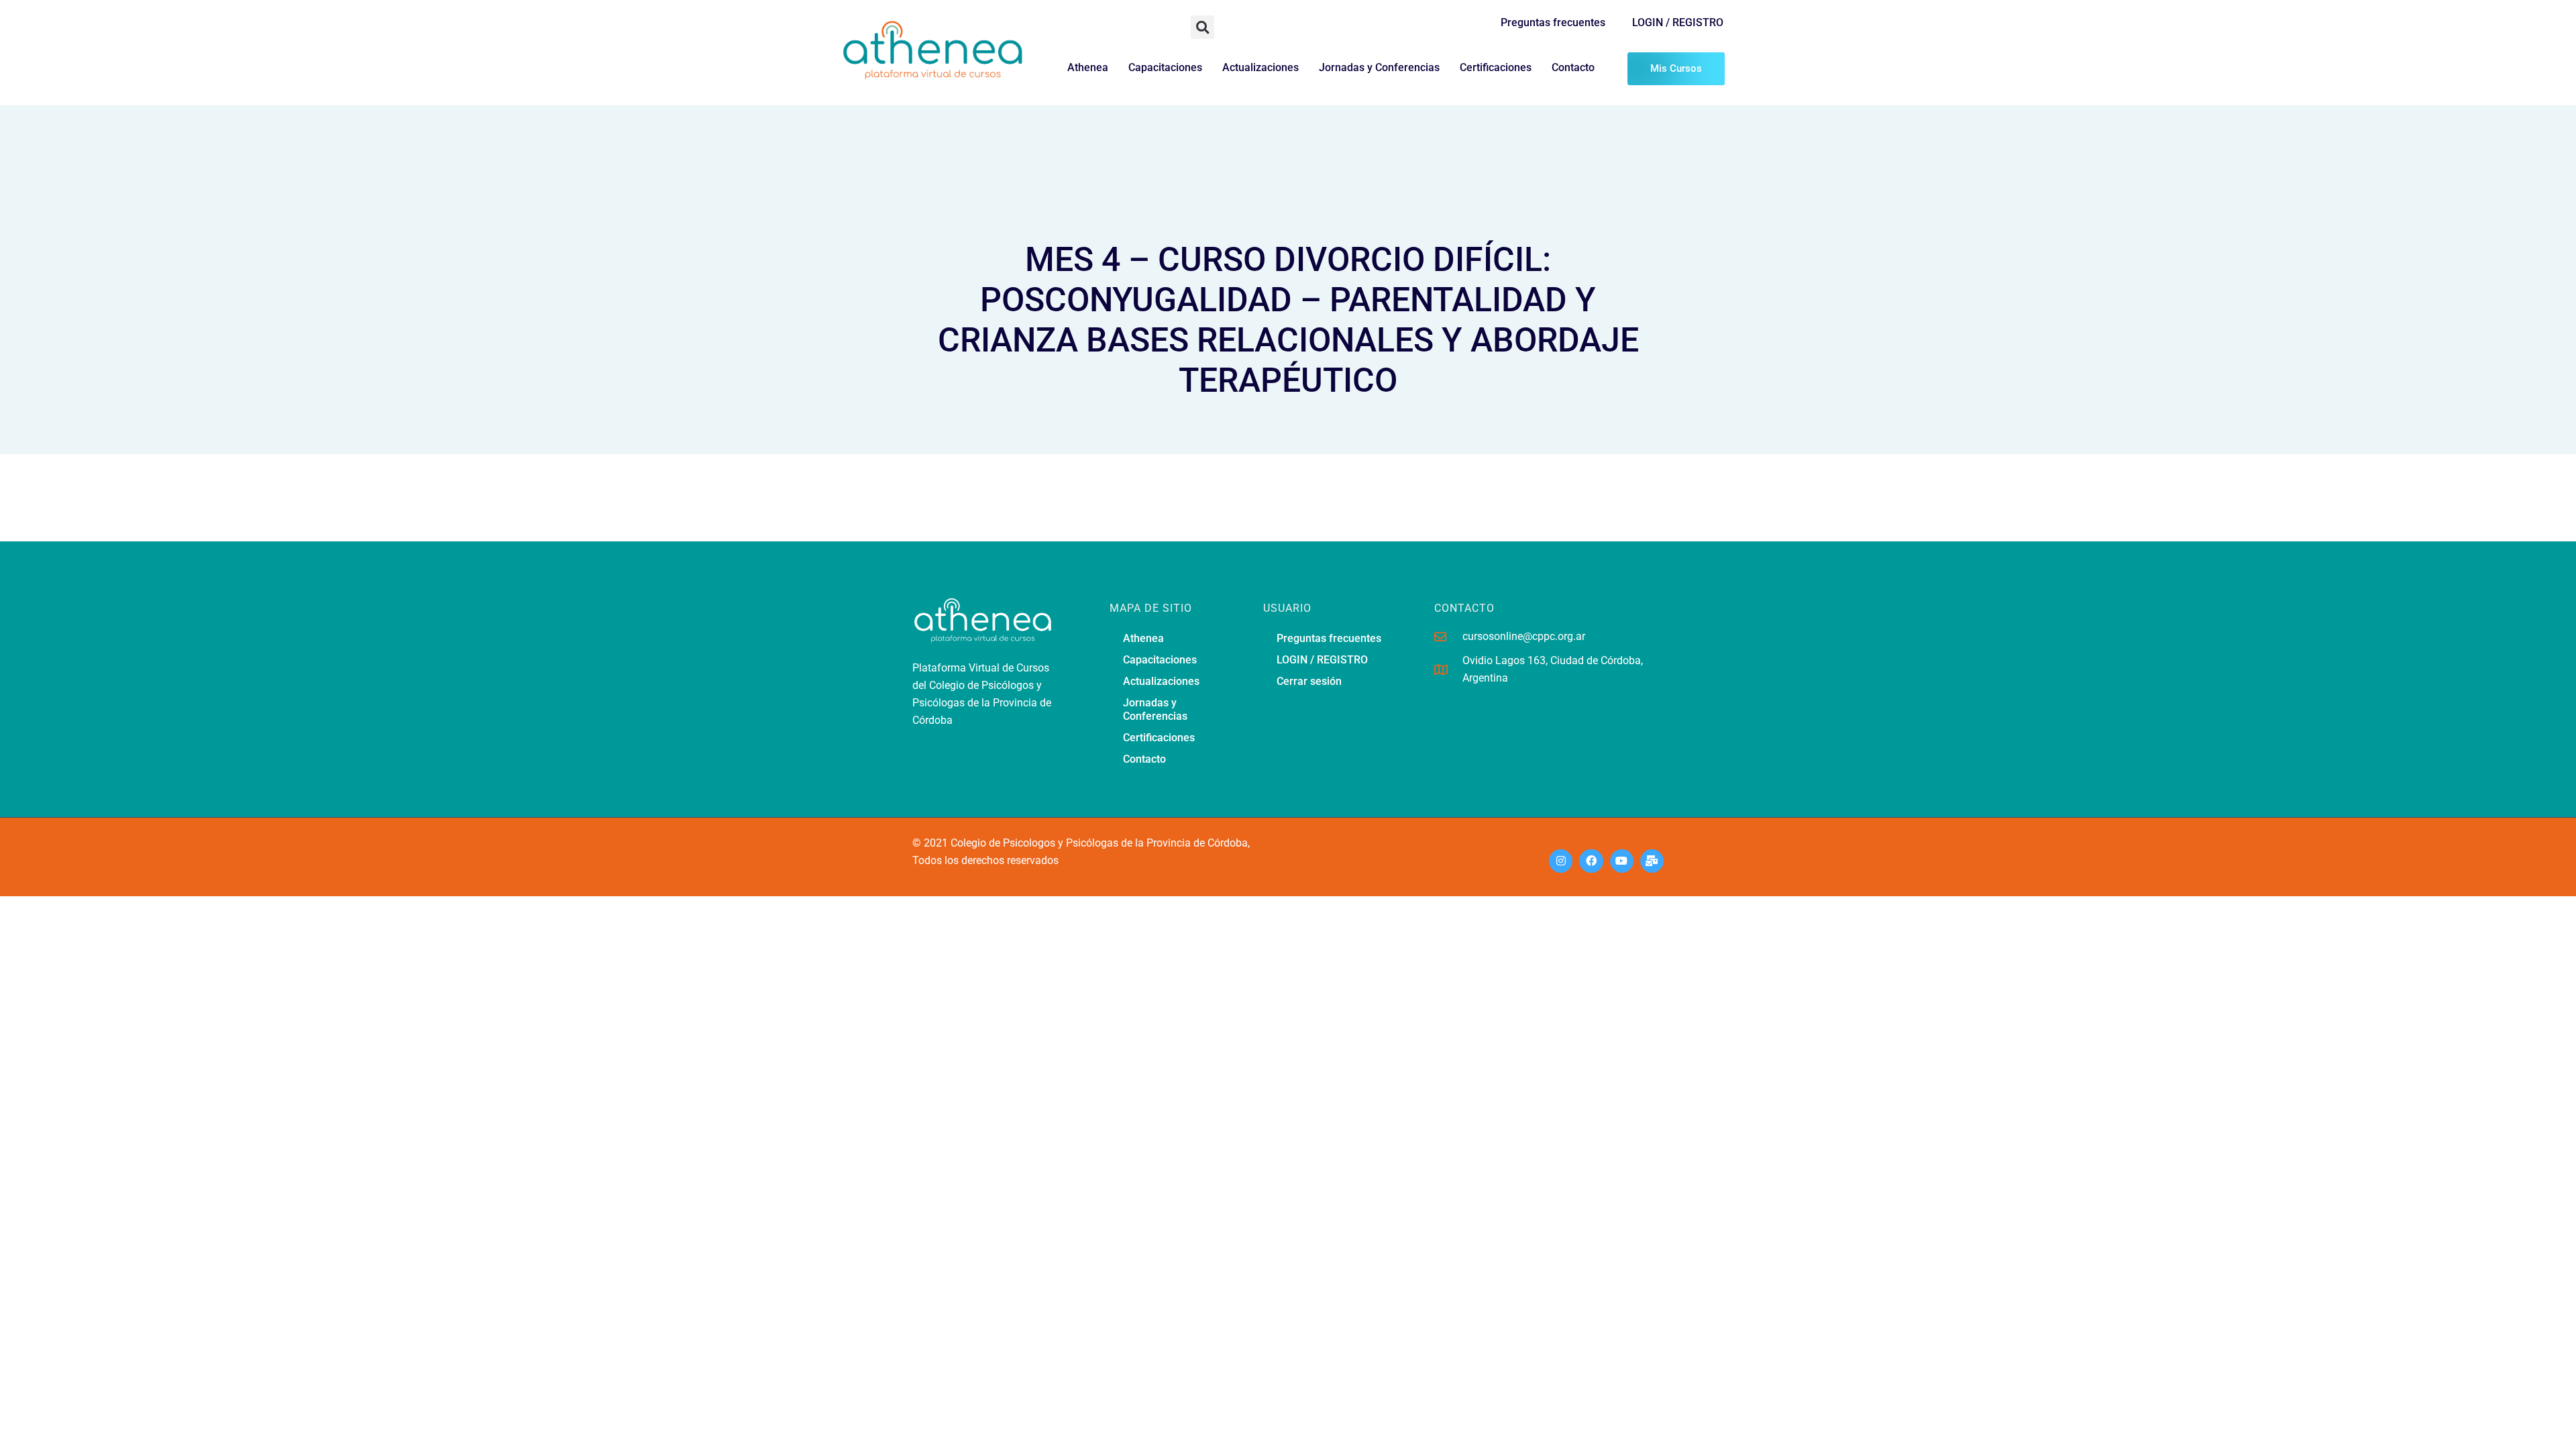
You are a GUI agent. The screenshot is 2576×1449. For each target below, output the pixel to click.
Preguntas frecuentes (1553, 22)
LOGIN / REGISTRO (1678, 22)
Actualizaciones (1260, 67)
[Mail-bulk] (1652, 861)
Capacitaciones (1165, 67)
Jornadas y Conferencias (1379, 67)
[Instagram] (1561, 861)
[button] (1202, 27)
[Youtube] (1622, 861)
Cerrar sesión (1309, 681)
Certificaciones (1496, 67)
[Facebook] (1591, 861)
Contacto (1573, 67)
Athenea (1088, 67)
